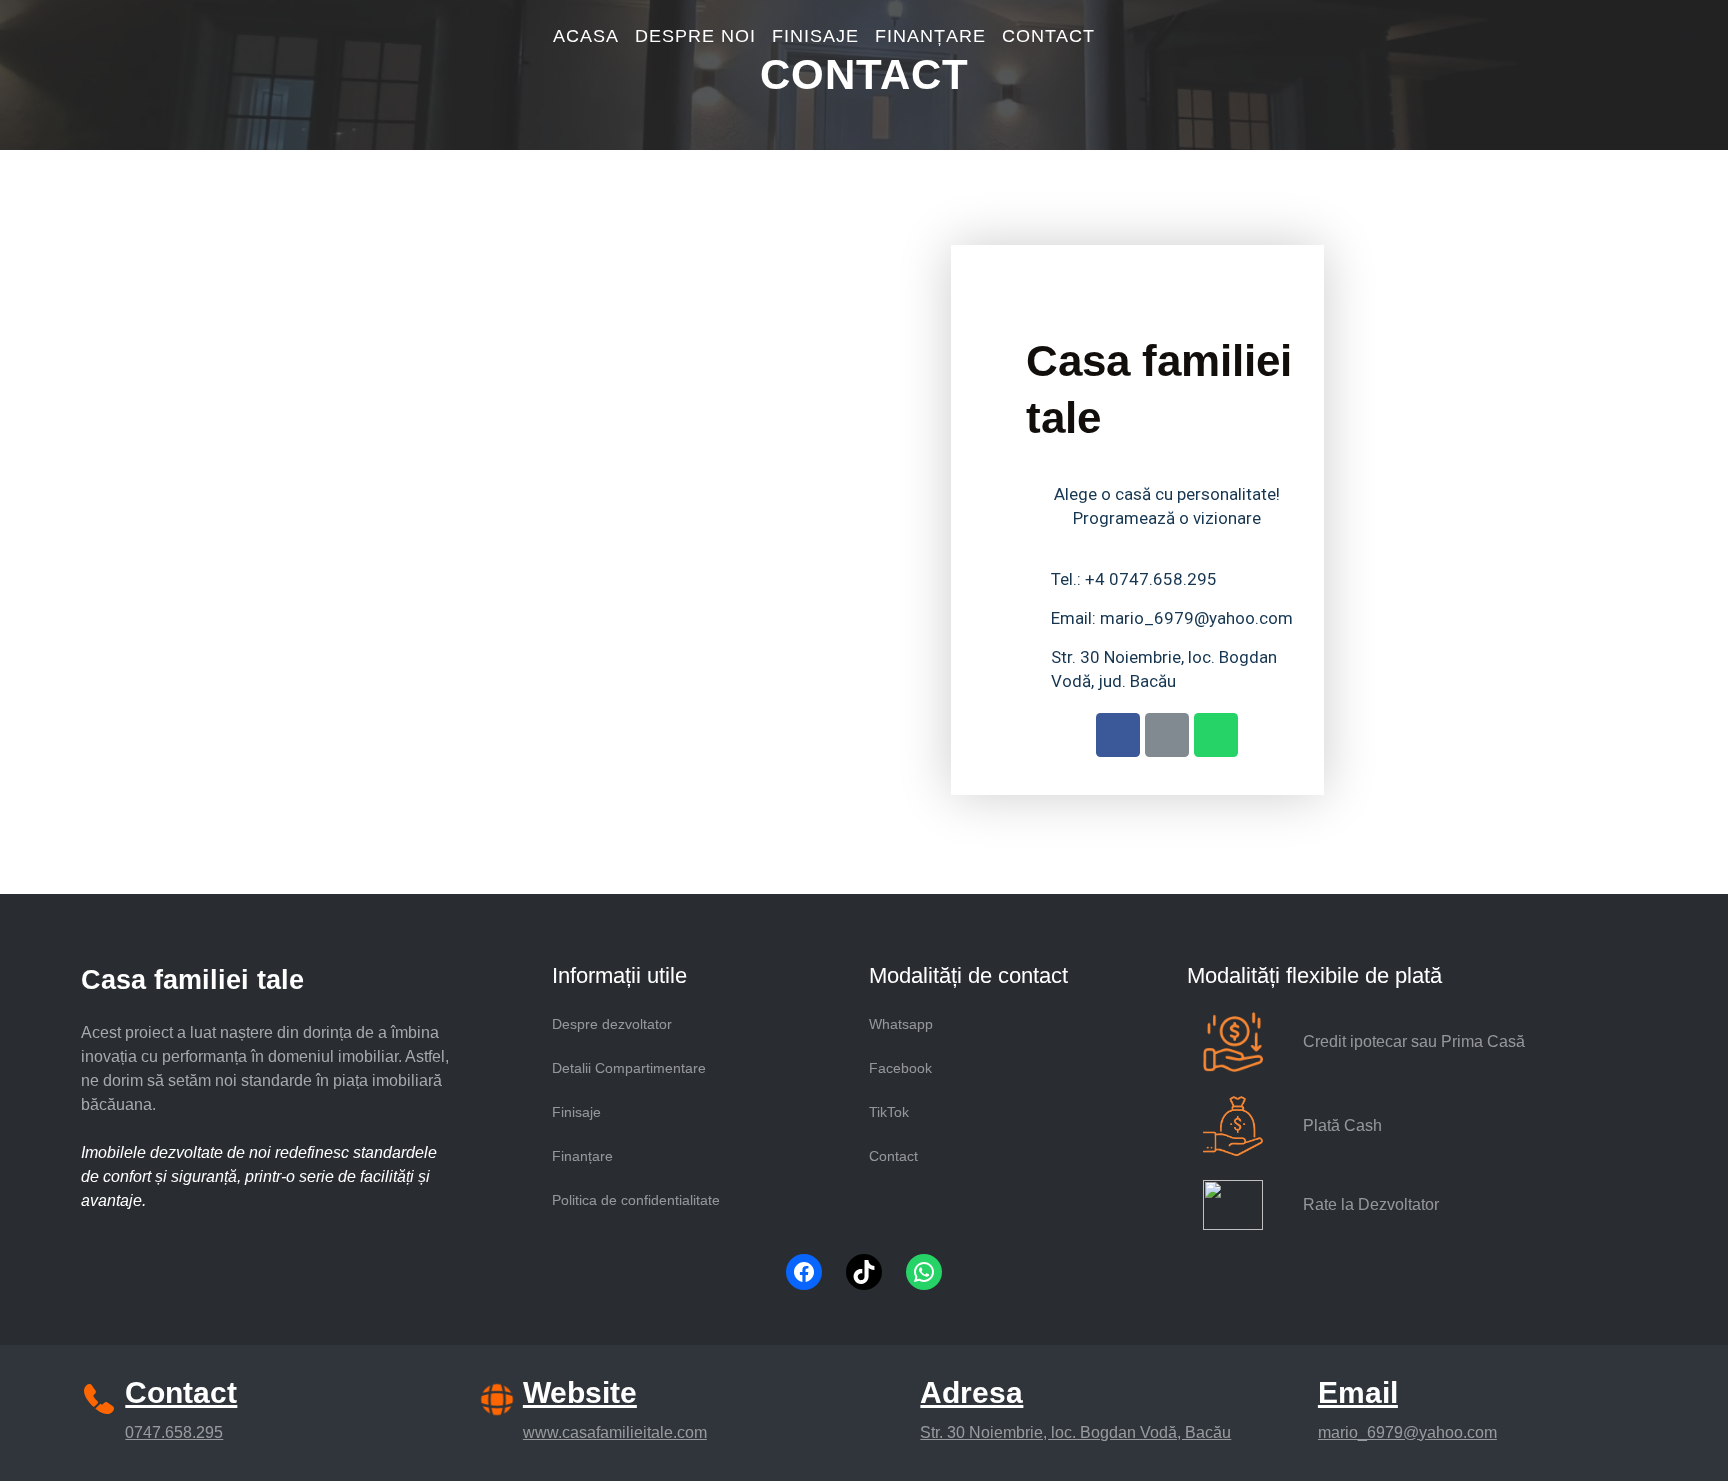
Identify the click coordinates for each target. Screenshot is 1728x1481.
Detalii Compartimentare (629, 1068)
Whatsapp (901, 1024)
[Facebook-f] (1118, 735)
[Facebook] (804, 1272)
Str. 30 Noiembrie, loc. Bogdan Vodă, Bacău (1075, 1432)
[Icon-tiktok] (1167, 735)
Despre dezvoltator (612, 1024)
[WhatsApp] (924, 1272)
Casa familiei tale (192, 980)
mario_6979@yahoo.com (1407, 1432)
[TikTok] (864, 1272)
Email (1358, 1392)
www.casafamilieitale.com (615, 1432)
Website (580, 1392)
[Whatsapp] (1216, 735)
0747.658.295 (174, 1432)
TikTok (889, 1112)
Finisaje (576, 1112)
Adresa (971, 1392)
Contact (893, 1156)
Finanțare (582, 1156)
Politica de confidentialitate (636, 1200)
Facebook (900, 1068)
